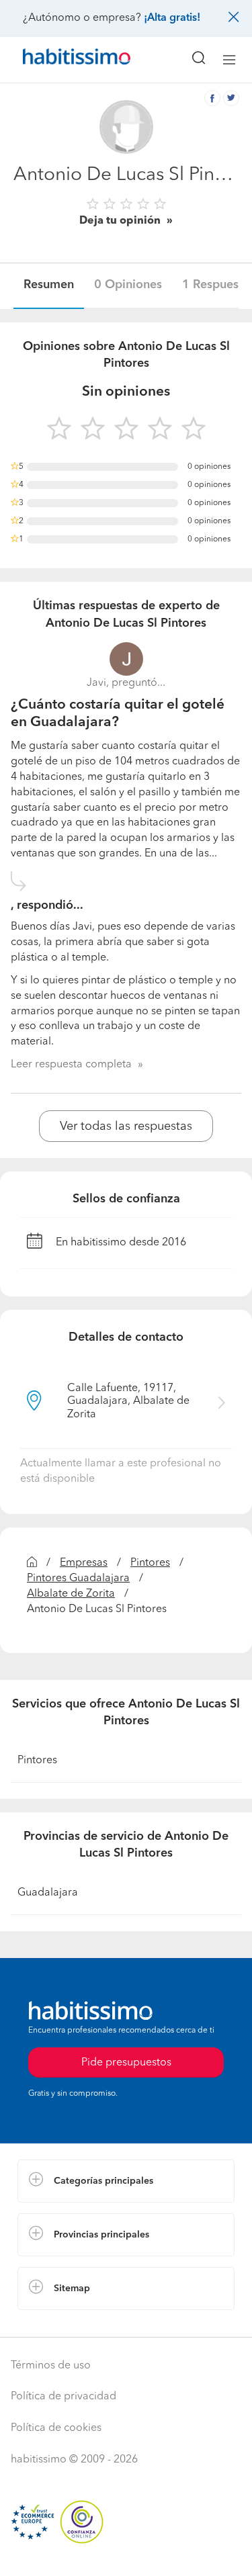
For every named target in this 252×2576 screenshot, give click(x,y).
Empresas (84, 1563)
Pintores (150, 1563)
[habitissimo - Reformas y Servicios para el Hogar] (61, 60)
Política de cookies (56, 2428)
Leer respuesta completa (71, 1065)
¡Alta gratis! (172, 18)
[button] (126, 2181)
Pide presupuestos (126, 2553)
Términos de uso (51, 2366)
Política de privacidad (64, 2397)
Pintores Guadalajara (78, 1579)
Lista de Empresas (61, 2323)
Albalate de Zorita (71, 1594)
